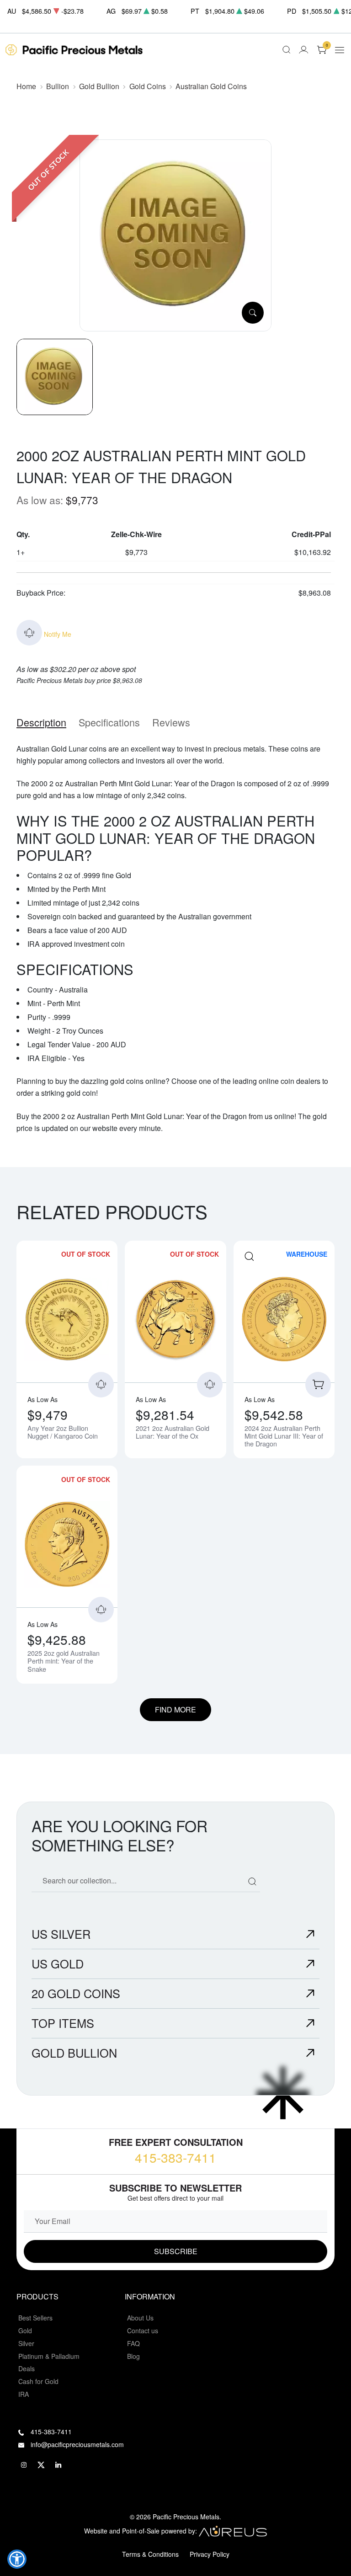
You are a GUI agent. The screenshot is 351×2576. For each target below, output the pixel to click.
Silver (26, 2343)
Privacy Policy (210, 2554)
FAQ (133, 2343)
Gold (25, 2331)
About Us (140, 2318)
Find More (175, 1709)
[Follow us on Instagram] (24, 2465)
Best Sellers (35, 2318)
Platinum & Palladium (49, 2356)
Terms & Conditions (150, 2554)
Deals (27, 2368)
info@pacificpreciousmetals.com (77, 2444)
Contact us (143, 2331)
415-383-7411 (175, 2157)
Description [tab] (41, 722)
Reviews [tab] (171, 722)
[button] (17, 2559)
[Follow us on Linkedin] (58, 2465)
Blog (133, 2356)
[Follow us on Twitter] (41, 2465)
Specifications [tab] (109, 722)
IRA (24, 2394)
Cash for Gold (38, 2381)
